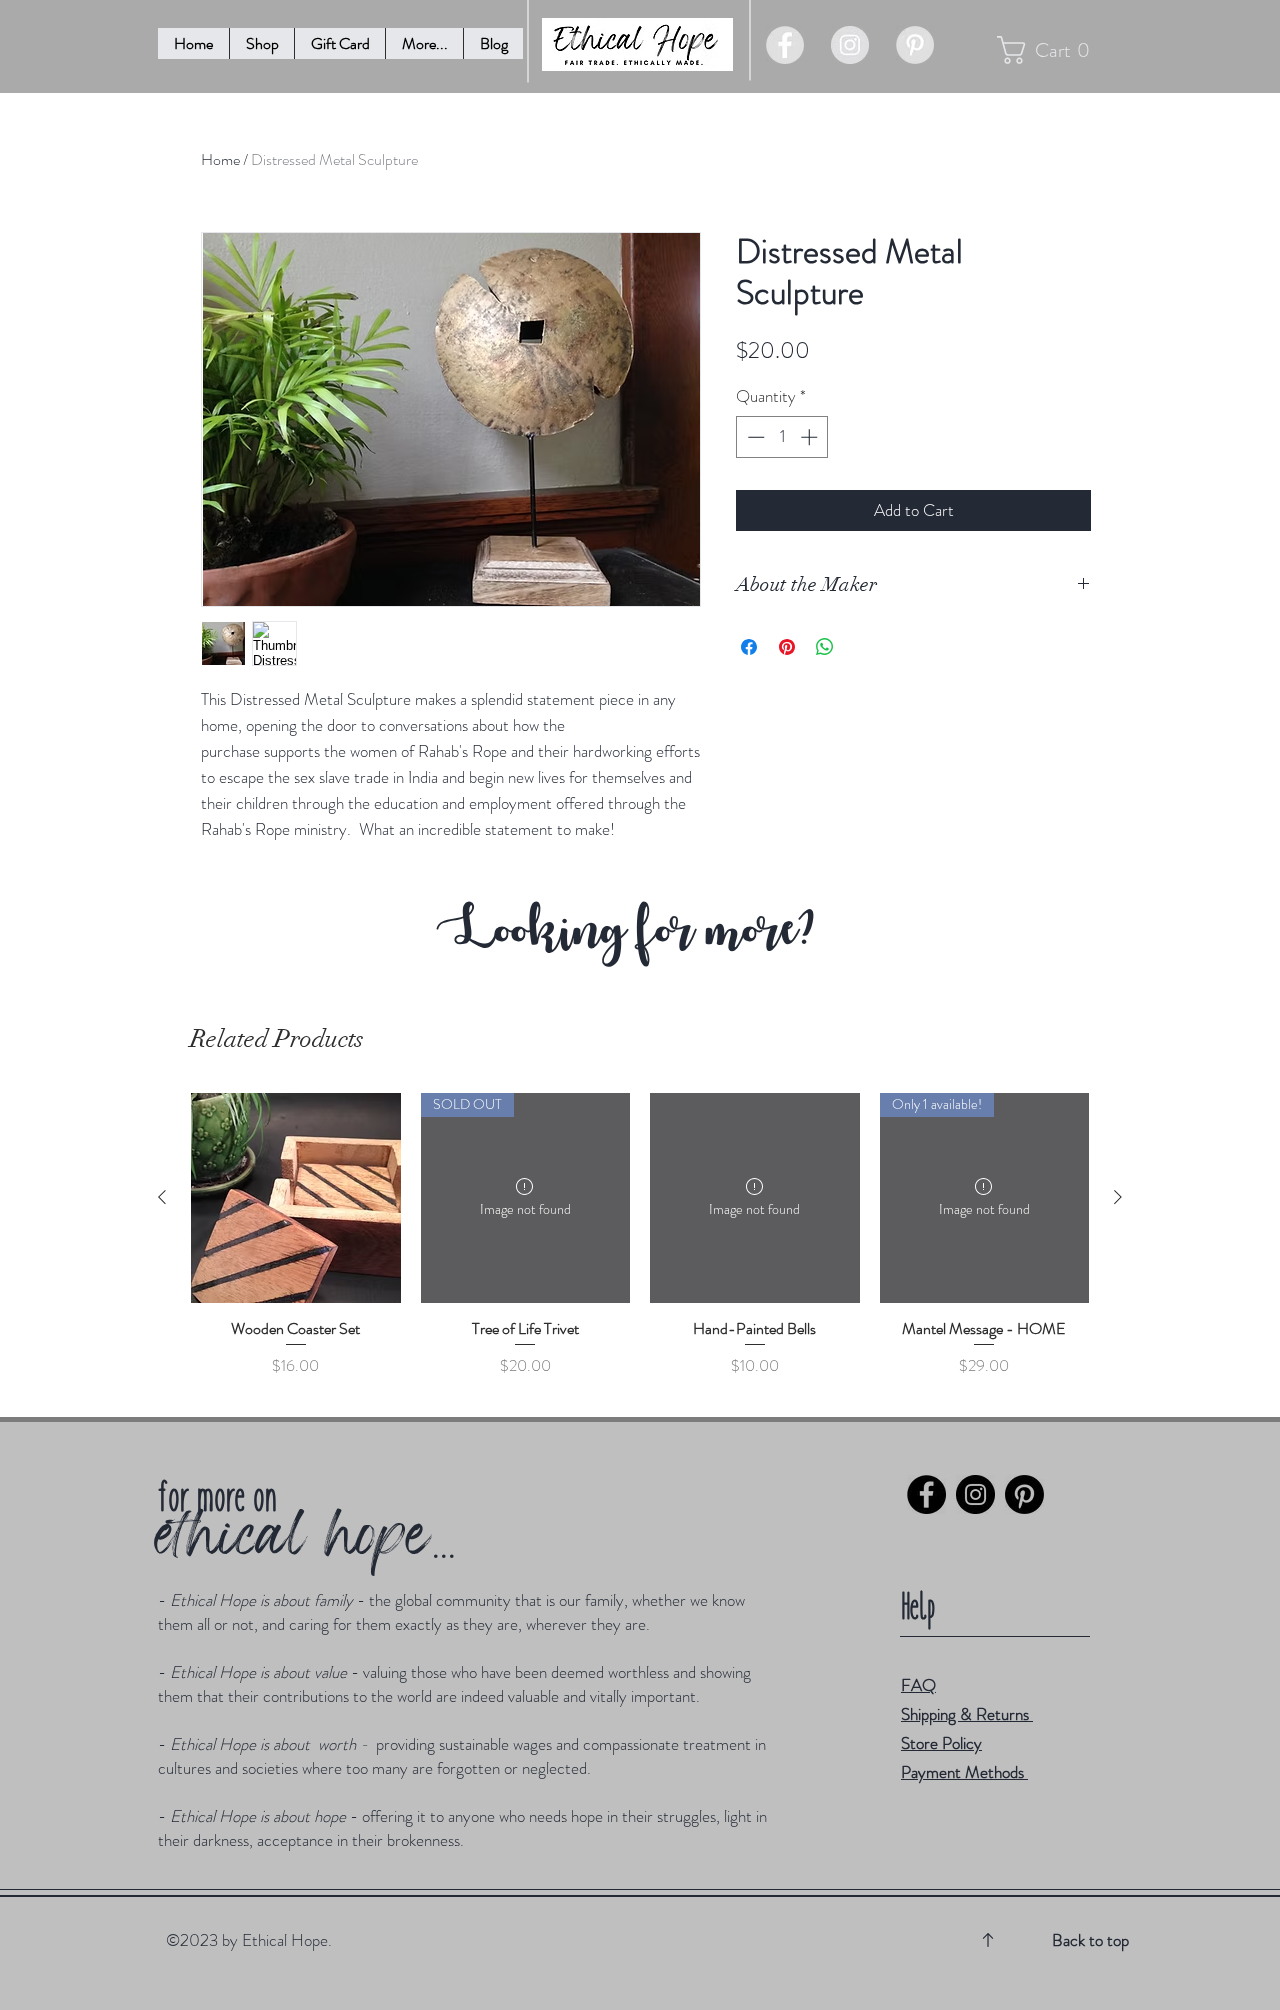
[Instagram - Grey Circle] (850, 45)
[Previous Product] (162, 1197)
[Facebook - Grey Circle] (785, 45)
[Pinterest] (1024, 1494)
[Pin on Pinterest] (787, 647)
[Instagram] (975, 1494)
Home (220, 159)
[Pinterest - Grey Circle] (915, 45)
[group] (640, 1245)
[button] (424, 43)
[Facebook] (926, 1494)
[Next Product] (1118, 1197)
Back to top (1090, 1940)
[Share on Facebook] (749, 647)
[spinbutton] (782, 437)
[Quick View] (296, 1198)
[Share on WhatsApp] (825, 647)
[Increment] (811, 437)
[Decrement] (754, 437)
